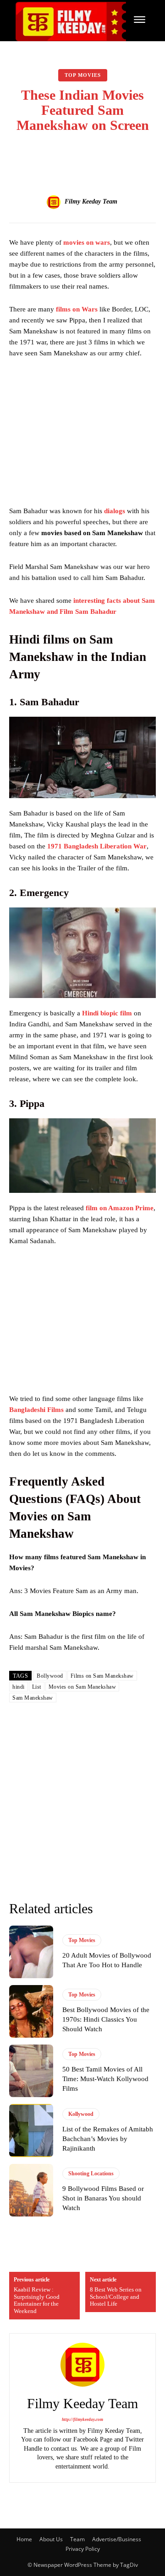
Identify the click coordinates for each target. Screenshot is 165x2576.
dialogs (115, 511)
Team (77, 2539)
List (37, 1687)
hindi (19, 1687)
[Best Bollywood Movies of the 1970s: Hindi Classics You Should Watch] (31, 2011)
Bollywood (50, 1676)
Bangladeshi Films (36, 1410)
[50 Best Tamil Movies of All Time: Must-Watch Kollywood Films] (31, 2071)
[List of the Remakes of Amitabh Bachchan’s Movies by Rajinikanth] (31, 2130)
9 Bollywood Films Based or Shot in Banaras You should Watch (103, 2198)
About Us (51, 2539)
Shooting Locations (91, 2173)
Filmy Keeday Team (91, 201)
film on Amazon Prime (120, 1208)
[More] (131, 156)
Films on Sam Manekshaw (102, 1676)
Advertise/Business (117, 2539)
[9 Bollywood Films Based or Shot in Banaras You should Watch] (31, 2190)
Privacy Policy (83, 2549)
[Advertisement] (86, 435)
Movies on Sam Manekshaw (82, 1687)
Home (24, 2539)
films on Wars (77, 309)
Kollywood (81, 2114)
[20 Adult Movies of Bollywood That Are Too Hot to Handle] (31, 1952)
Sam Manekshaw (33, 1698)
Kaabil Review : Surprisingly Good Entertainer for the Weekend (37, 2300)
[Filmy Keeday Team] (55, 202)
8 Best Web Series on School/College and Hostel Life (116, 2297)
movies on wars (87, 242)
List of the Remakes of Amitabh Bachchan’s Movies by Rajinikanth (108, 2139)
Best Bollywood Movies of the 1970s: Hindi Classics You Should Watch (106, 2019)
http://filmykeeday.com (82, 2420)
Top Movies (83, 75)
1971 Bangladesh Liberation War (97, 846)
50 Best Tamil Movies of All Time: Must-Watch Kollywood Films (105, 2079)
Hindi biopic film (107, 1013)
